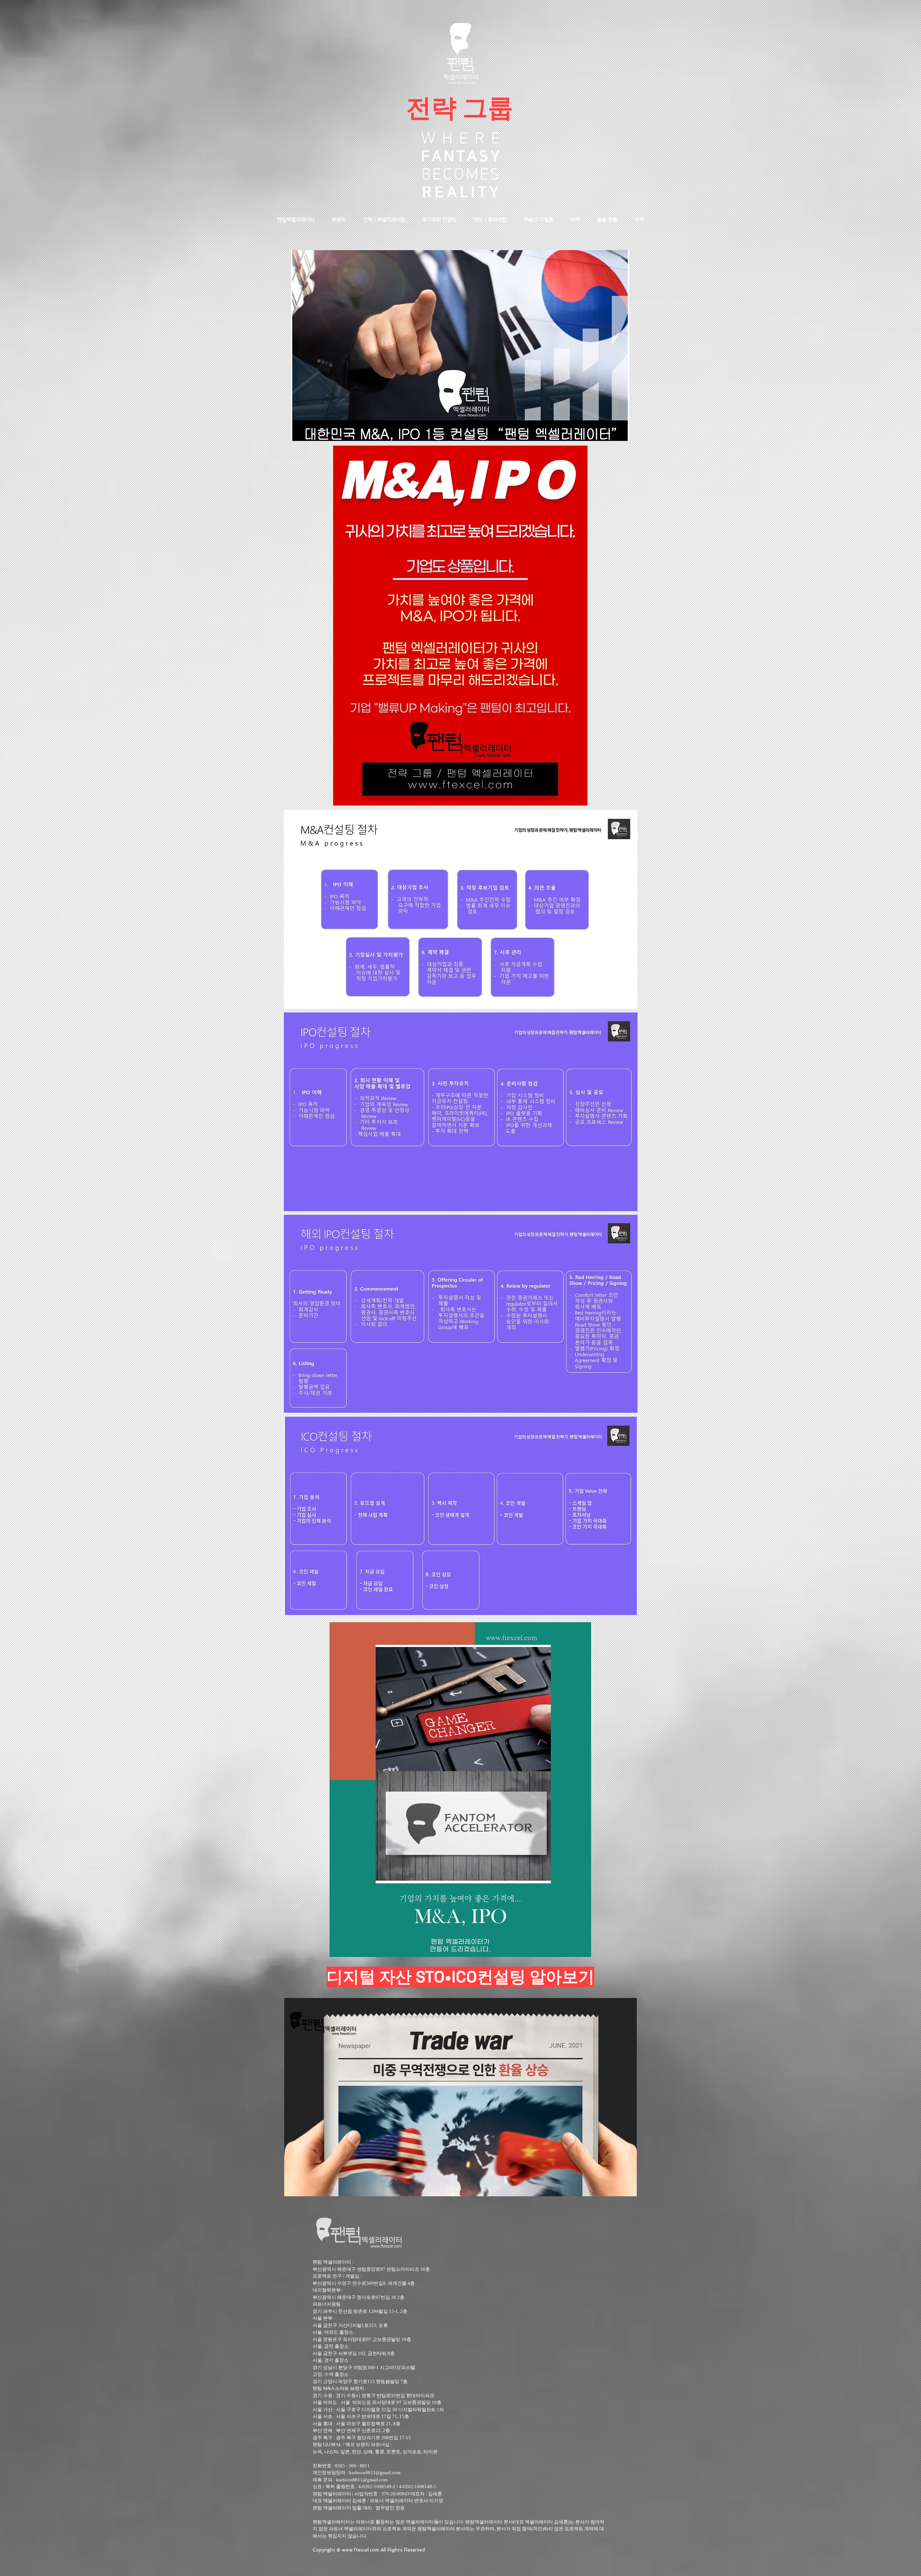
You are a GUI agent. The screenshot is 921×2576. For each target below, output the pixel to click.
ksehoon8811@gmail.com (375, 2473)
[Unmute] (306, 2187)
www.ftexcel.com (360, 2550)
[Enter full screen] (627, 2187)
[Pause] (294, 2187)
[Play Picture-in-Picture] (615, 2187)
